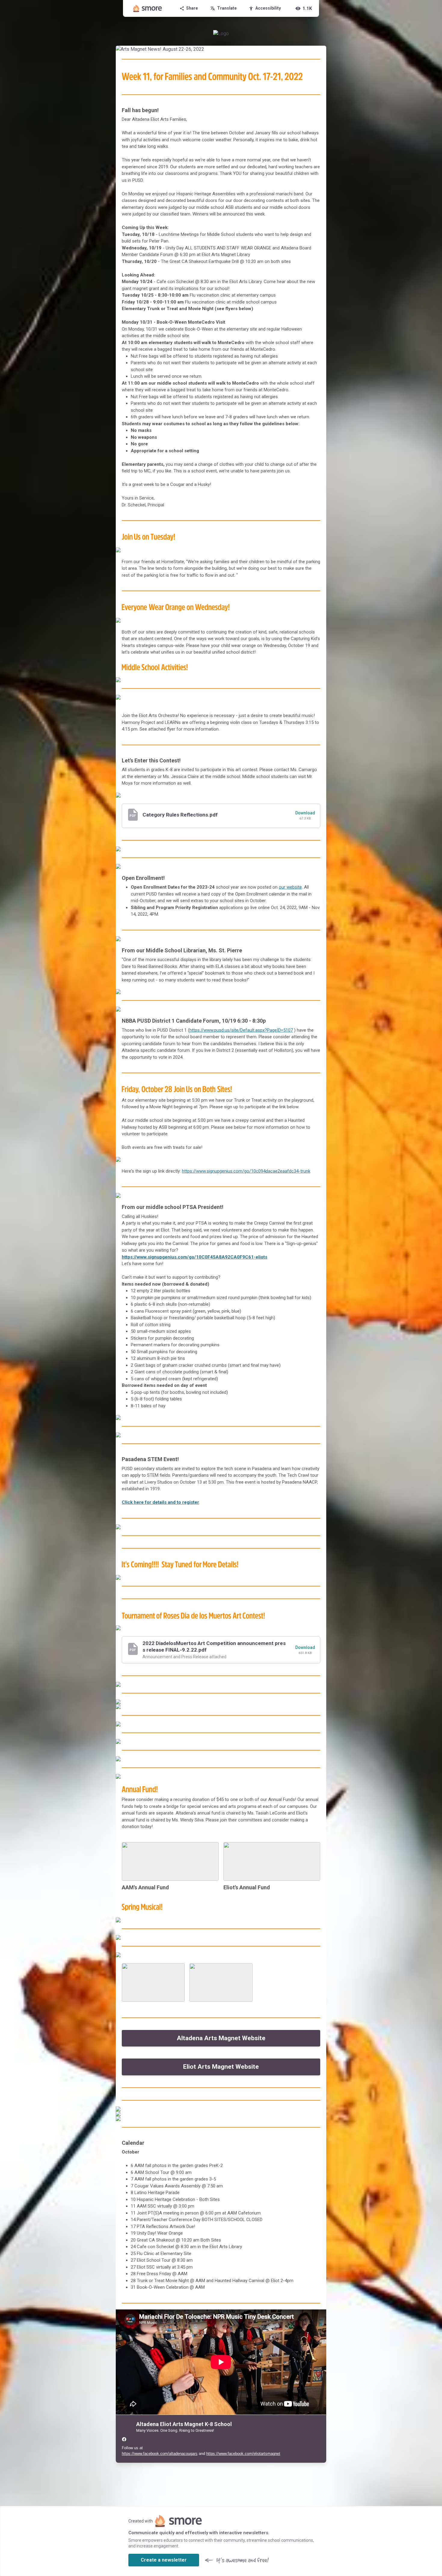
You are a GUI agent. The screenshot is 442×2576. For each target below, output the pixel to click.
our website (290, 887)
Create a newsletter (164, 2560)
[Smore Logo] (148, 8)
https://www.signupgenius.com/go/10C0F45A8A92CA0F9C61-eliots (195, 1257)
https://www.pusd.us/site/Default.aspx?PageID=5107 (241, 1030)
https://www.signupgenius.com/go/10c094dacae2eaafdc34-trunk (246, 1171)
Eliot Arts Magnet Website (221, 2067)
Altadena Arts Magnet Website (221, 2038)
